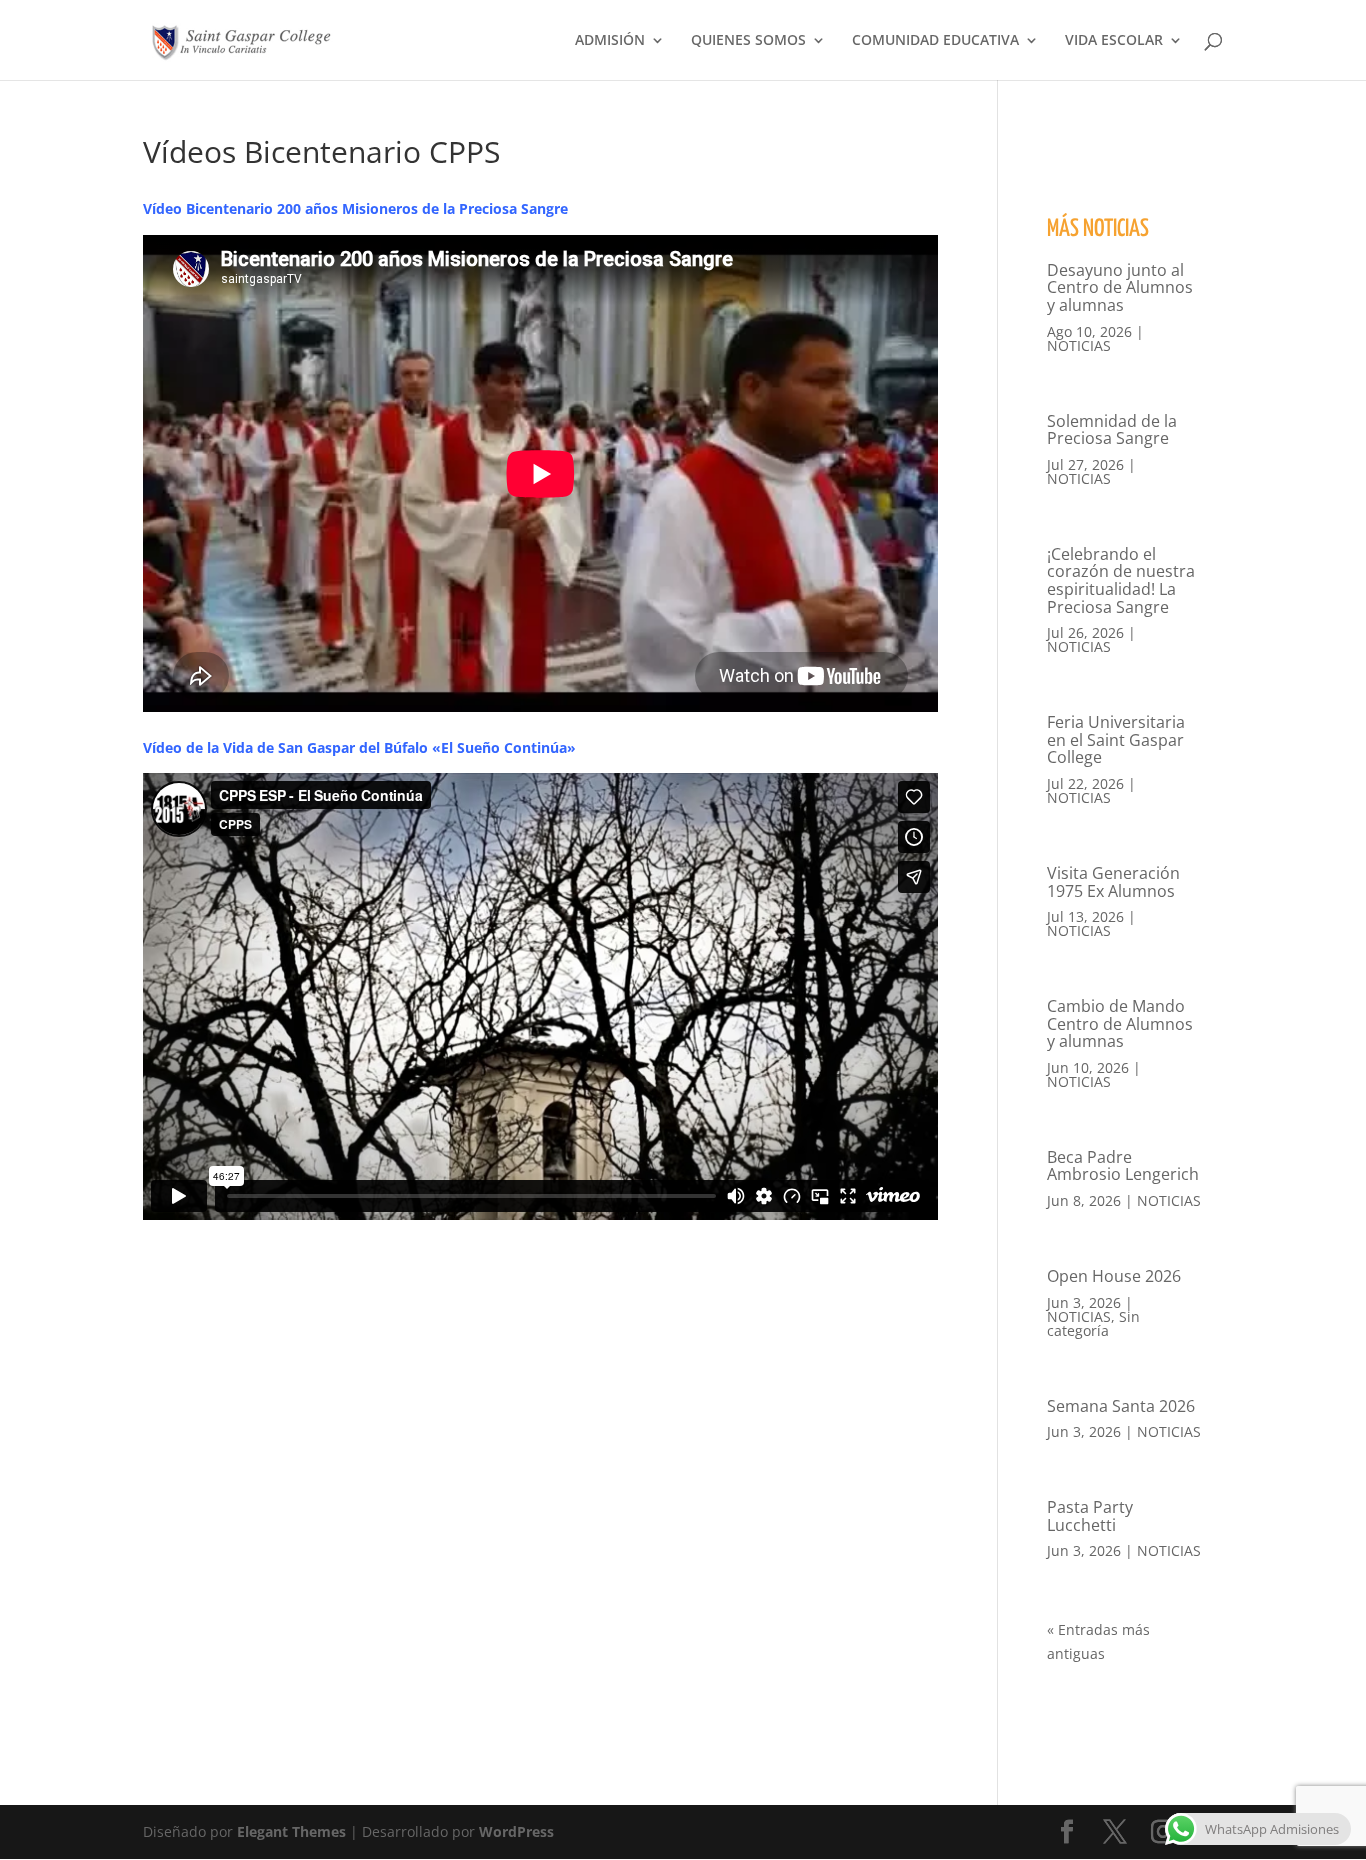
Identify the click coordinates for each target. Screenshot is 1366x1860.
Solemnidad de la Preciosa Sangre (1112, 430)
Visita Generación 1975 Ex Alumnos (1113, 882)
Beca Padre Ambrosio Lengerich (1123, 1166)
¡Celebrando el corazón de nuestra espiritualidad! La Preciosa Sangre (1121, 580)
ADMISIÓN (610, 41)
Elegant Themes (291, 1831)
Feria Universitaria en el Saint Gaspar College (1116, 739)
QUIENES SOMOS (748, 41)
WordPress (516, 1831)
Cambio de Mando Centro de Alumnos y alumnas (1120, 1023)
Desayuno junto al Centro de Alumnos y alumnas (1120, 287)
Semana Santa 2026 (1121, 1406)
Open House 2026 (1114, 1276)
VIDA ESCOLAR (1114, 41)
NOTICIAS (1079, 345)
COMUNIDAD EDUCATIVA (935, 41)
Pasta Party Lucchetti (1090, 1516)
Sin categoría (1093, 1323)
